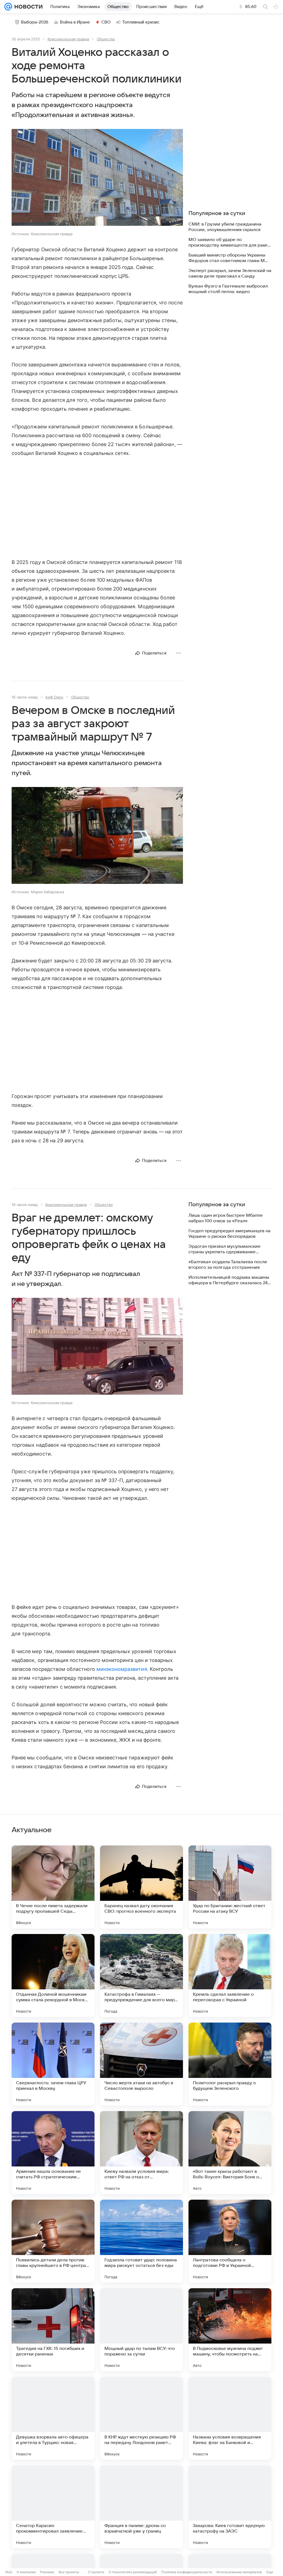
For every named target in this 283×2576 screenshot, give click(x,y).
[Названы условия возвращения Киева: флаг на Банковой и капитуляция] (230, 2418)
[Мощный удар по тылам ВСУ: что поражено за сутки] (141, 2330)
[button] (97, 178)
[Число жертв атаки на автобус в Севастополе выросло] (141, 2064)
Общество (106, 39)
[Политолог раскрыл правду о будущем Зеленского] (230, 2064)
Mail (9, 2572)
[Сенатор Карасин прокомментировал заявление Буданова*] (53, 2507)
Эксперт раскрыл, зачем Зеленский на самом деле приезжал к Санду (230, 273)
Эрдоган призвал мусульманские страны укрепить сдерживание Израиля (225, 1249)
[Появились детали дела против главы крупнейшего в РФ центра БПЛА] (53, 2241)
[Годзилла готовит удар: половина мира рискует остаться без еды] (141, 2241)
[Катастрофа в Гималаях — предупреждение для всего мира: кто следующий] (141, 1976)
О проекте (96, 2572)
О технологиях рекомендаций (133, 2572)
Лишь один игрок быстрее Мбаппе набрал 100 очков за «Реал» (226, 1218)
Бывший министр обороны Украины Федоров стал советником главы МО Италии (228, 258)
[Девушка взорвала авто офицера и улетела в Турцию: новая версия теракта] (53, 2418)
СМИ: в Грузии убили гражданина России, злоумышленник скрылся (225, 227)
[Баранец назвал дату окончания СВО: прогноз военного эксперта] (141, 1887)
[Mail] (8, 7)
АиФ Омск (54, 697)
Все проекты (69, 2572)
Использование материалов (239, 2572)
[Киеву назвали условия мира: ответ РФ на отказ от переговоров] (141, 2153)
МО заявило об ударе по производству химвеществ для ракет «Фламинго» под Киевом (229, 243)
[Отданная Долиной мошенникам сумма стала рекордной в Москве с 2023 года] (53, 1976)
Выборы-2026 (35, 22)
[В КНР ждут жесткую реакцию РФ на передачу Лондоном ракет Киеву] (141, 2418)
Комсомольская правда (68, 39)
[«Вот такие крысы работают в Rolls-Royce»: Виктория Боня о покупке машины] (230, 2153)
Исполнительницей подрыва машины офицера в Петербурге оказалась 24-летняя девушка (229, 1280)
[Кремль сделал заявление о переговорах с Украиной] (230, 1976)
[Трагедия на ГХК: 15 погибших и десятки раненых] (53, 2330)
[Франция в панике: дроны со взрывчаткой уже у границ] (141, 2507)
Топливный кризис (141, 22)
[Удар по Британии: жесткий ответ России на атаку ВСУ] (230, 1887)
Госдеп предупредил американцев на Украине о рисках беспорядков (230, 1234)
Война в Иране (75, 22)
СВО (106, 22)
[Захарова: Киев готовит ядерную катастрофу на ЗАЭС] (230, 2507)
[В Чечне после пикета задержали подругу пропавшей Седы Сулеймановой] (53, 1887)
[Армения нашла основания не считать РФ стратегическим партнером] (53, 2153)
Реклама (47, 2572)
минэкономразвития (122, 1669)
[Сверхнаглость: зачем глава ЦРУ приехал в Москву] (53, 2064)
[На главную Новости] (27, 7)
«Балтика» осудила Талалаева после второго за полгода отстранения (228, 1265)
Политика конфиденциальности (187, 2572)
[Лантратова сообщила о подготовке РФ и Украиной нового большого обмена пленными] (230, 2241)
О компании (26, 2572)
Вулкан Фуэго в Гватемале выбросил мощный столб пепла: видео (228, 289)
